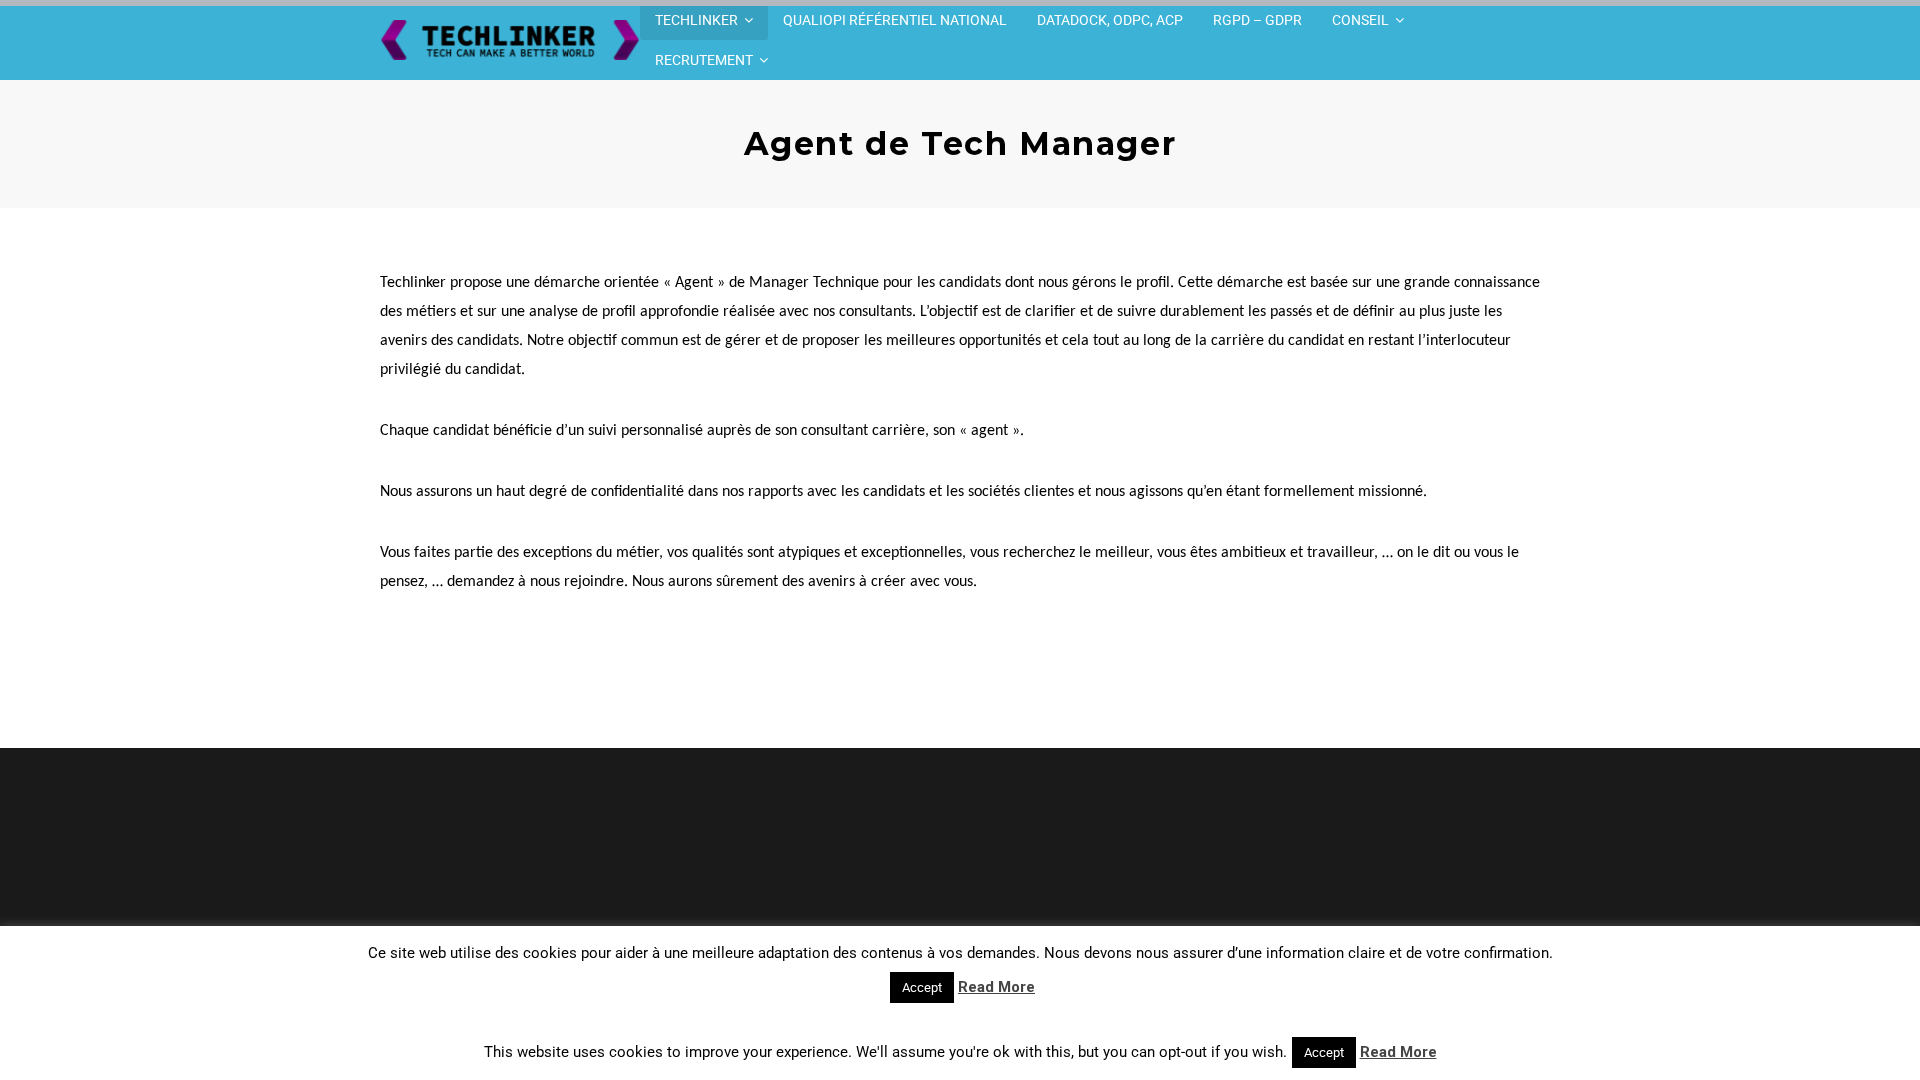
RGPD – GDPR (1257, 20)
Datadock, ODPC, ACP (1110, 20)
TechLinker (696, 20)
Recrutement (704, 60)
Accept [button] (922, 987)
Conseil (1360, 20)
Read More (996, 987)
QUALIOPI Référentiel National (895, 20)
